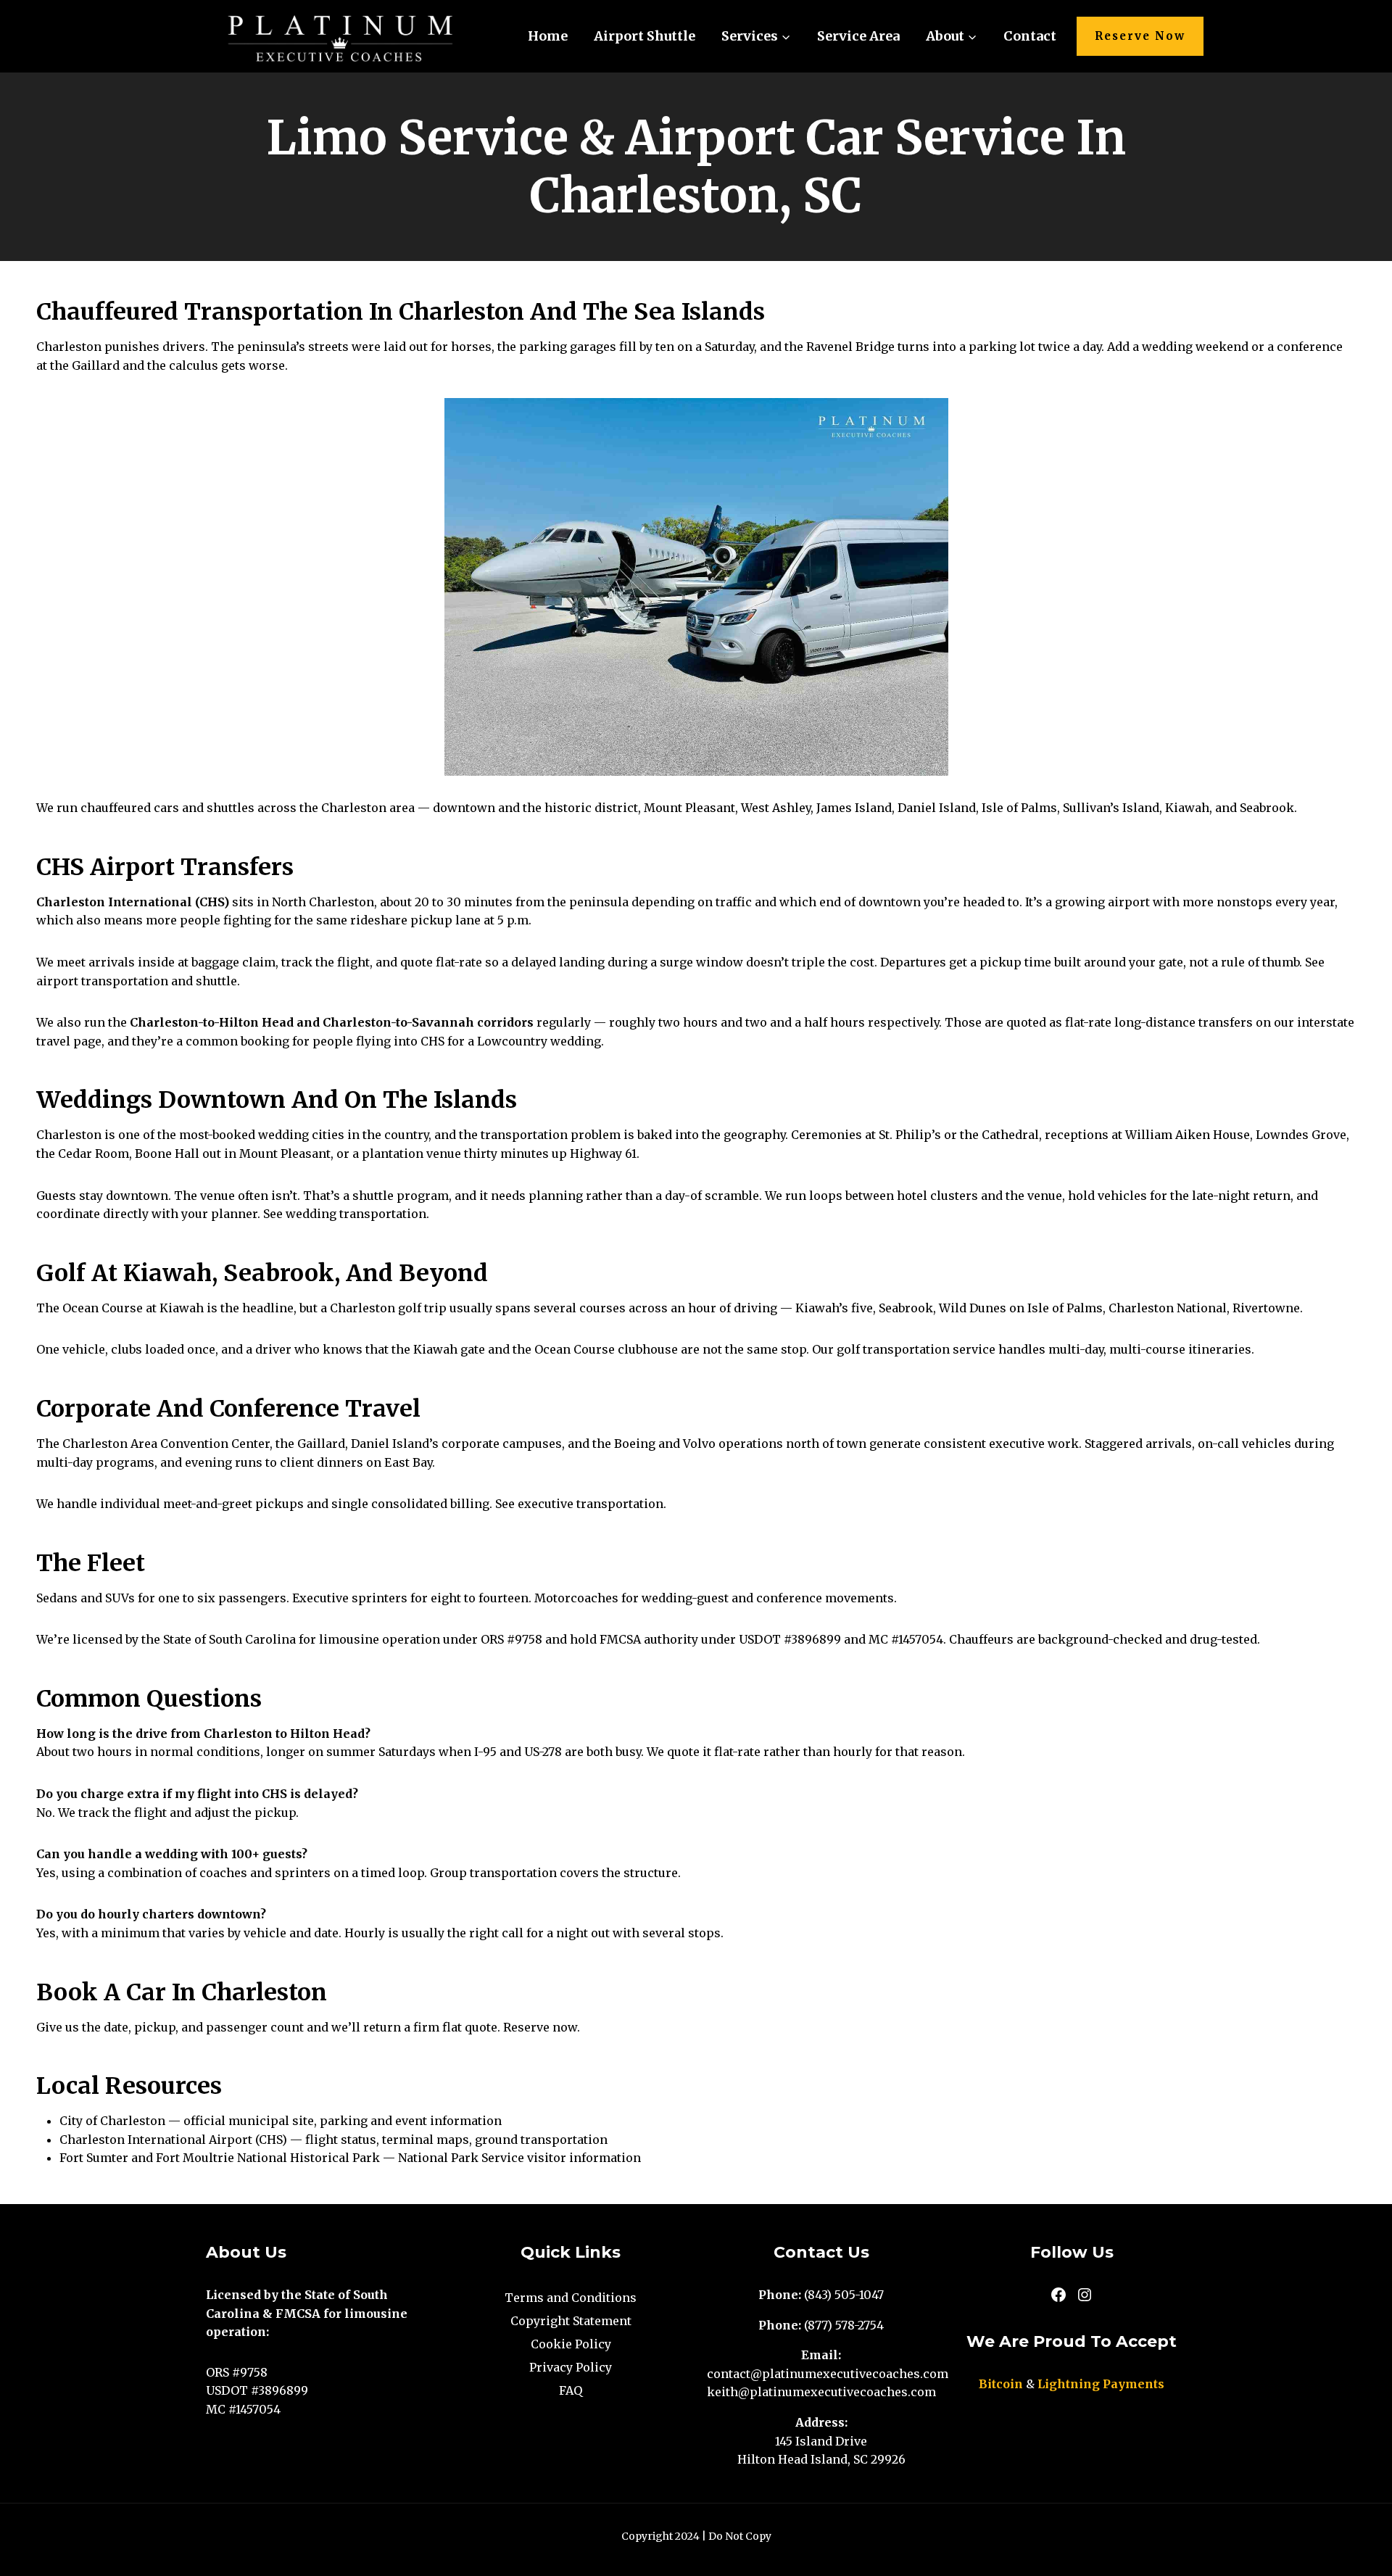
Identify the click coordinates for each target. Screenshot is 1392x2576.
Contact (1030, 36)
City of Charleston (112, 2121)
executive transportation (591, 1504)
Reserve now (540, 2027)
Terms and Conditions (571, 2298)
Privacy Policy (571, 2367)
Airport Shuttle (645, 36)
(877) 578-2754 (844, 2325)
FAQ (571, 2390)
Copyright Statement (571, 2321)
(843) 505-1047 (844, 2295)
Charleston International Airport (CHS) (173, 2140)
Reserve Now (1140, 36)
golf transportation (893, 1349)
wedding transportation (356, 1214)
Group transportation (493, 1873)
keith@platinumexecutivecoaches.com (821, 2392)
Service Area (858, 36)
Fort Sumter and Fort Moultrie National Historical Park (220, 2158)
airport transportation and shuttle (137, 981)
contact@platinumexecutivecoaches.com (828, 2374)
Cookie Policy (571, 2344)
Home (548, 36)
